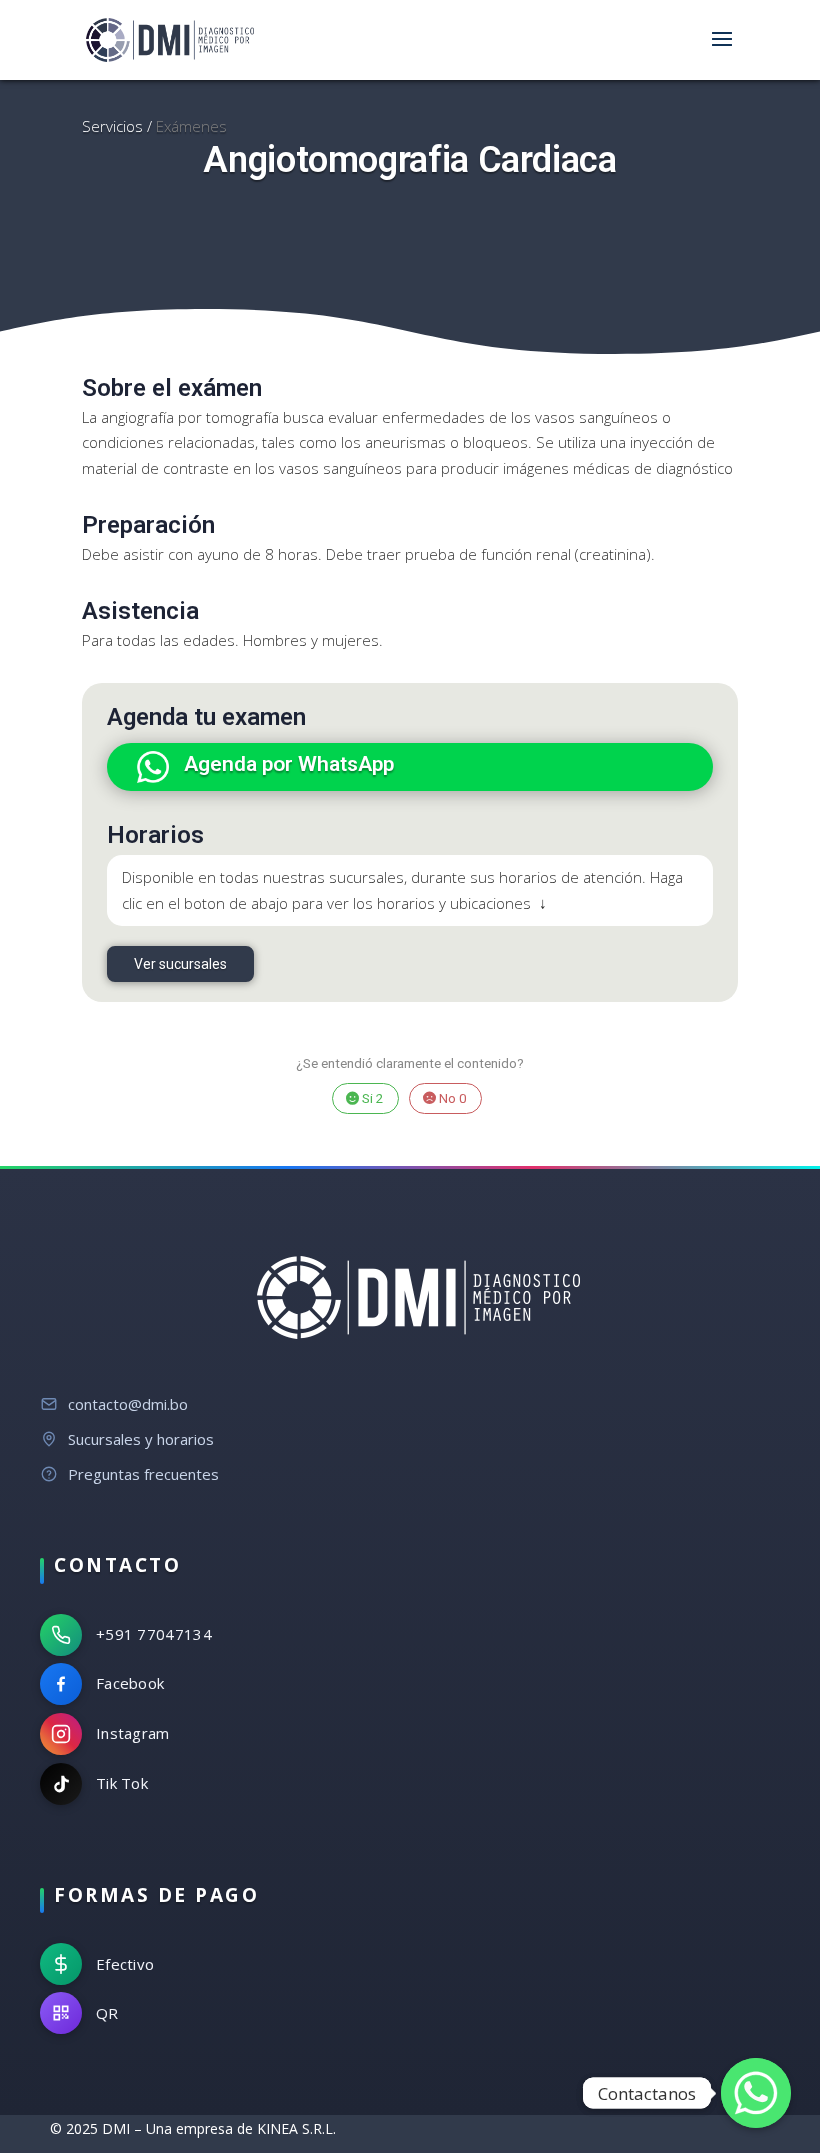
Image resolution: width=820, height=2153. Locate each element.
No (451, 1098)
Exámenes (191, 126)
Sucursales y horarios (141, 1439)
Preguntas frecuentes (143, 1474)
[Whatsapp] (756, 2093)
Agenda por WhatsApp (289, 764)
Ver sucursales (180, 964)
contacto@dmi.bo (128, 1404)
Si (371, 1098)
